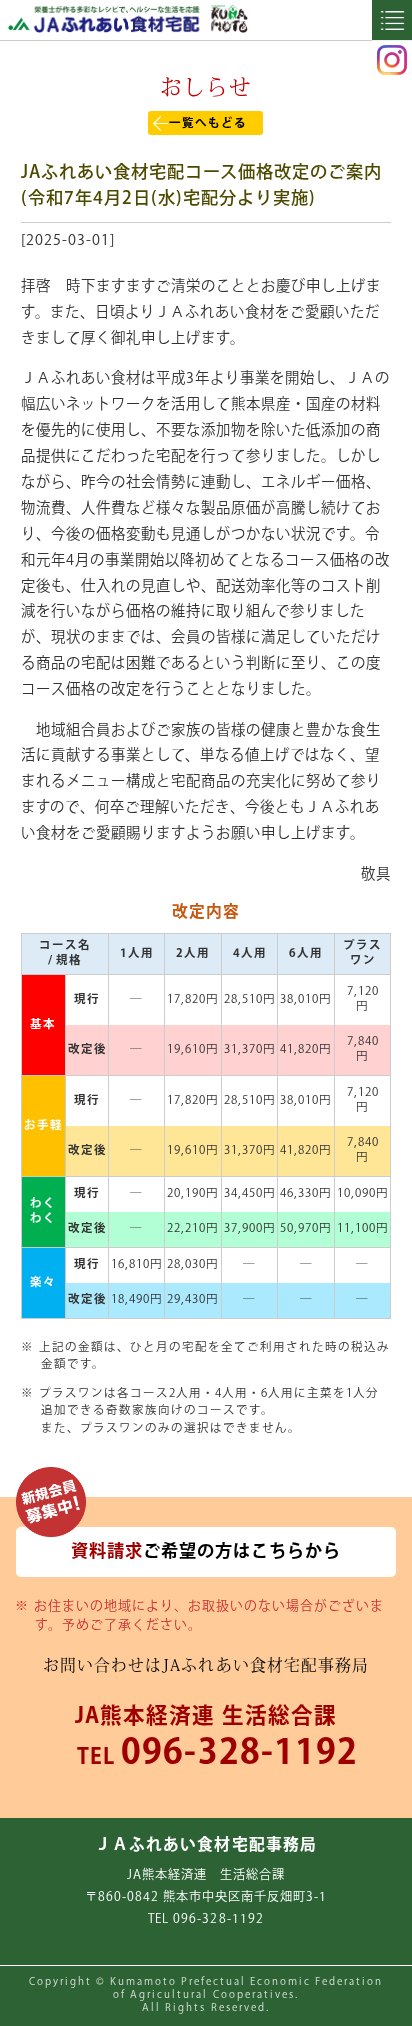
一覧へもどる (208, 123)
